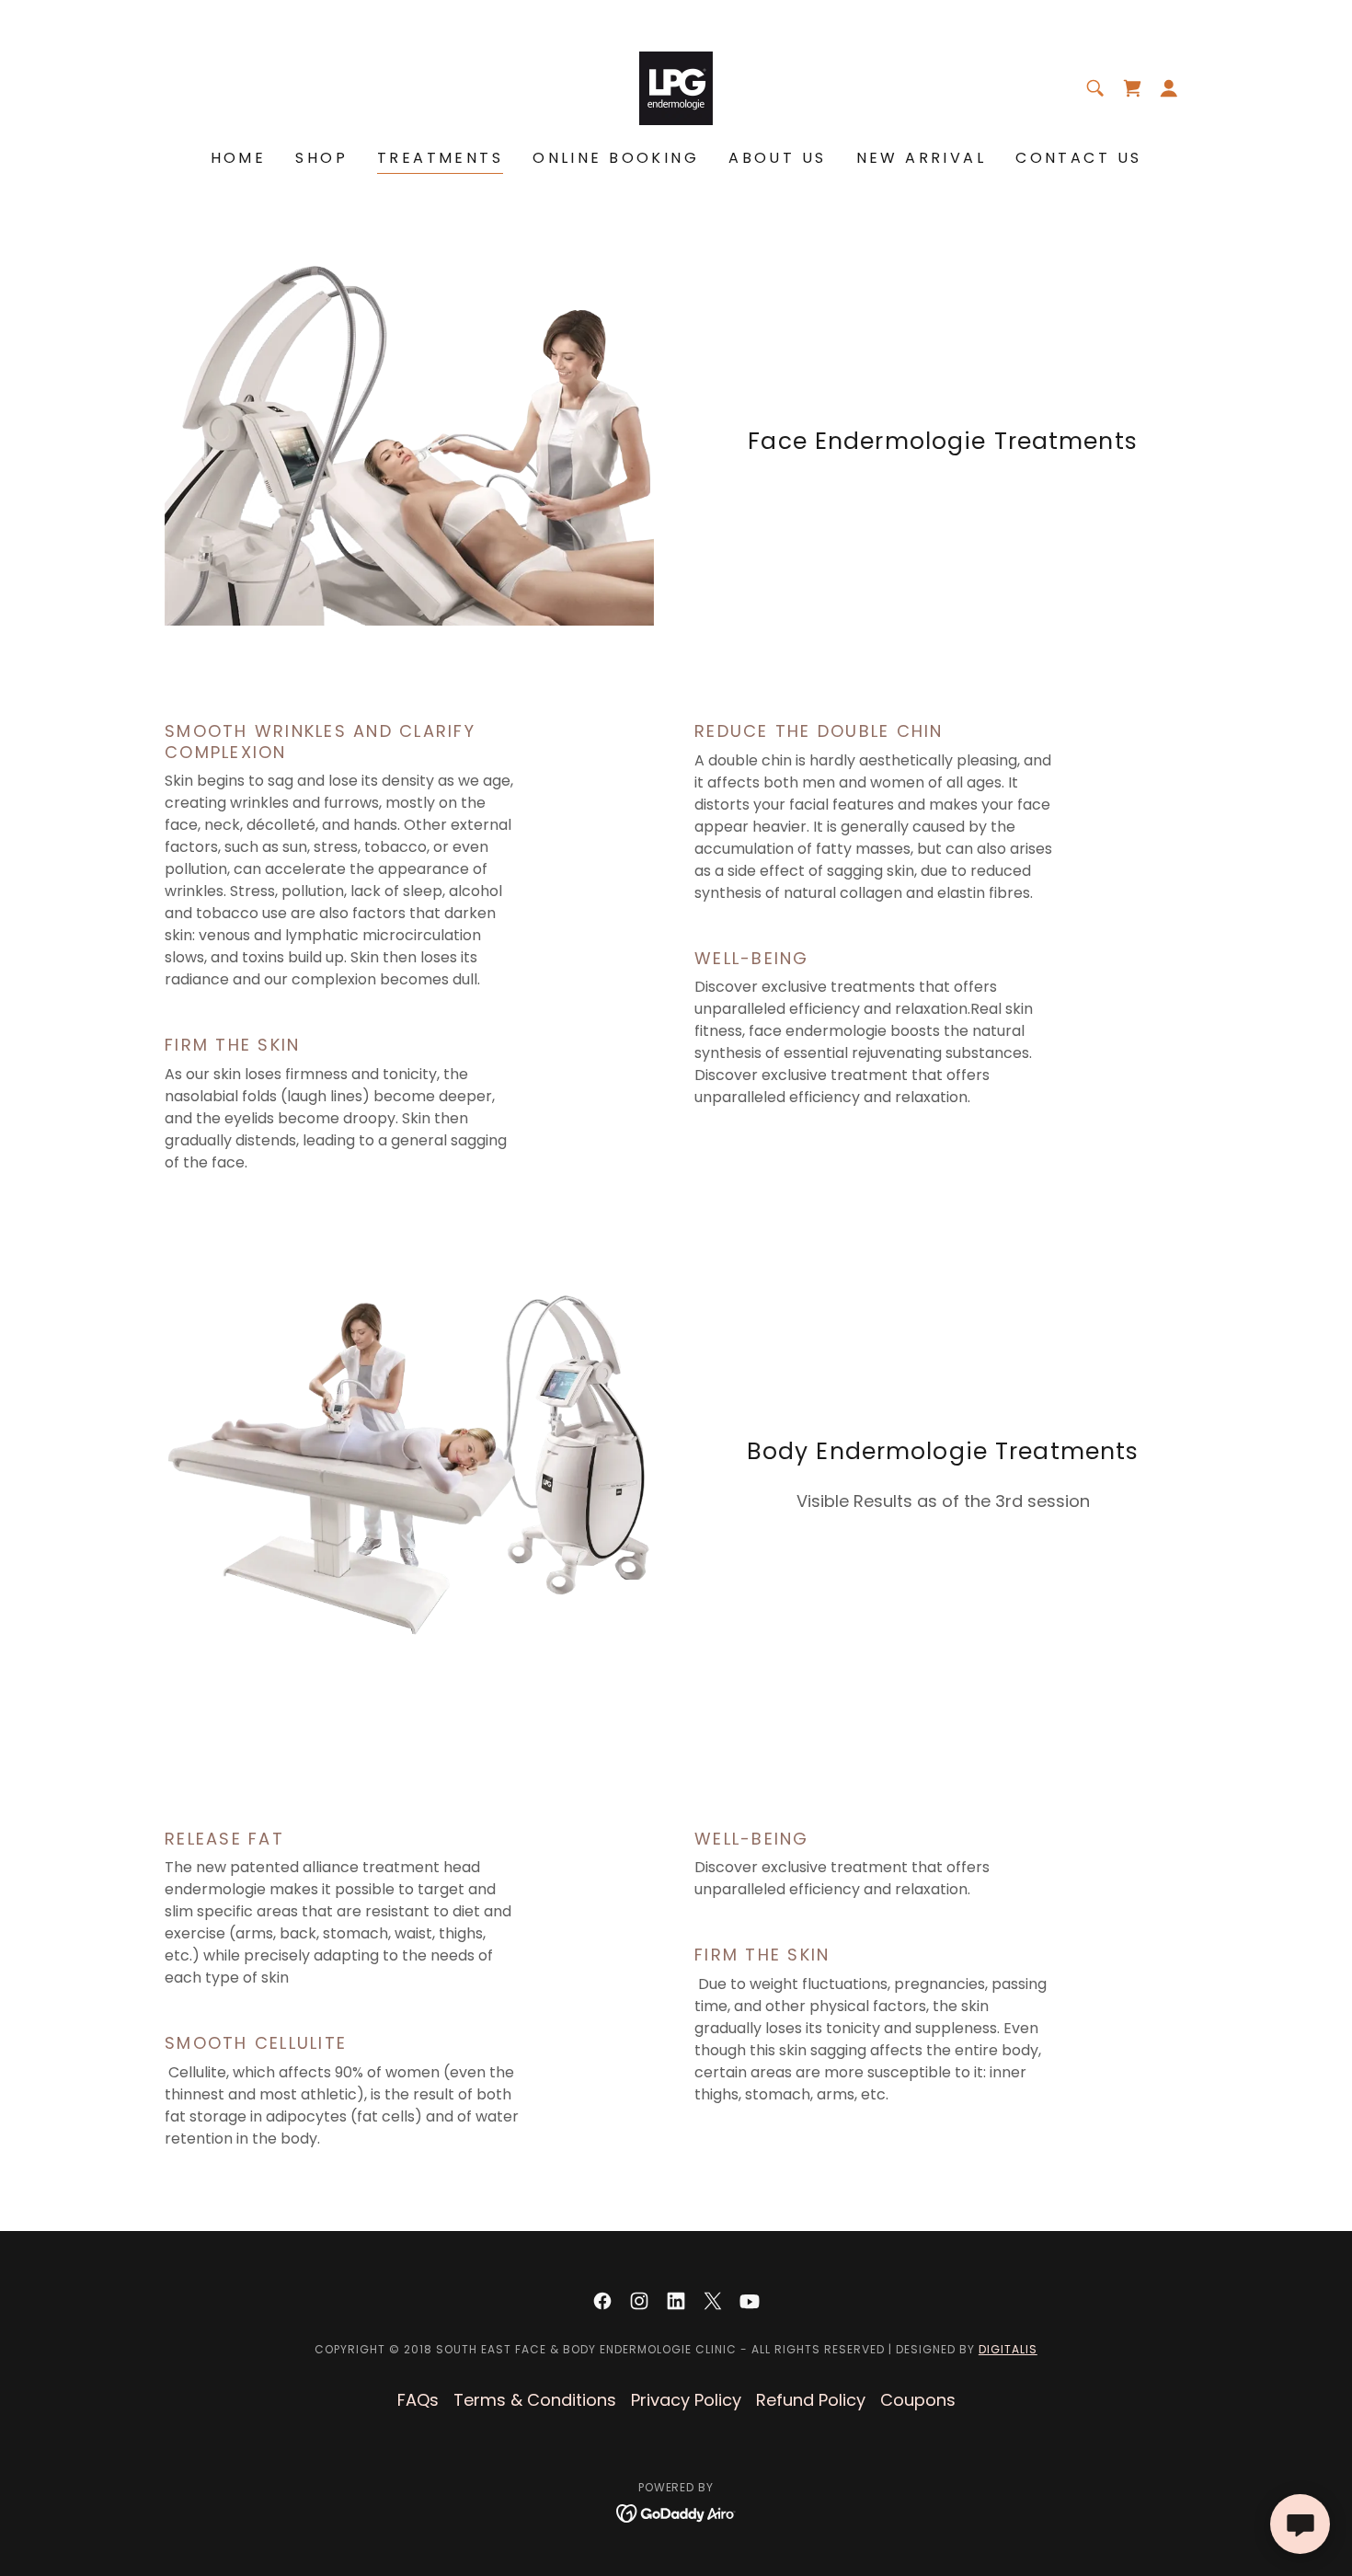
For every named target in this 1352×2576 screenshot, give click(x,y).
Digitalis (1008, 2349)
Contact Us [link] (1078, 158)
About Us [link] (777, 158)
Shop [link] (321, 158)
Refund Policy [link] (811, 2400)
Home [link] (239, 158)
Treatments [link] (440, 158)
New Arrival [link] (922, 158)
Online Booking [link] (616, 158)
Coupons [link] (918, 2400)
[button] (1169, 88)
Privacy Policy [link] (686, 2400)
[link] (676, 87)
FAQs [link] (418, 2400)
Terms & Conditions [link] (535, 2400)
